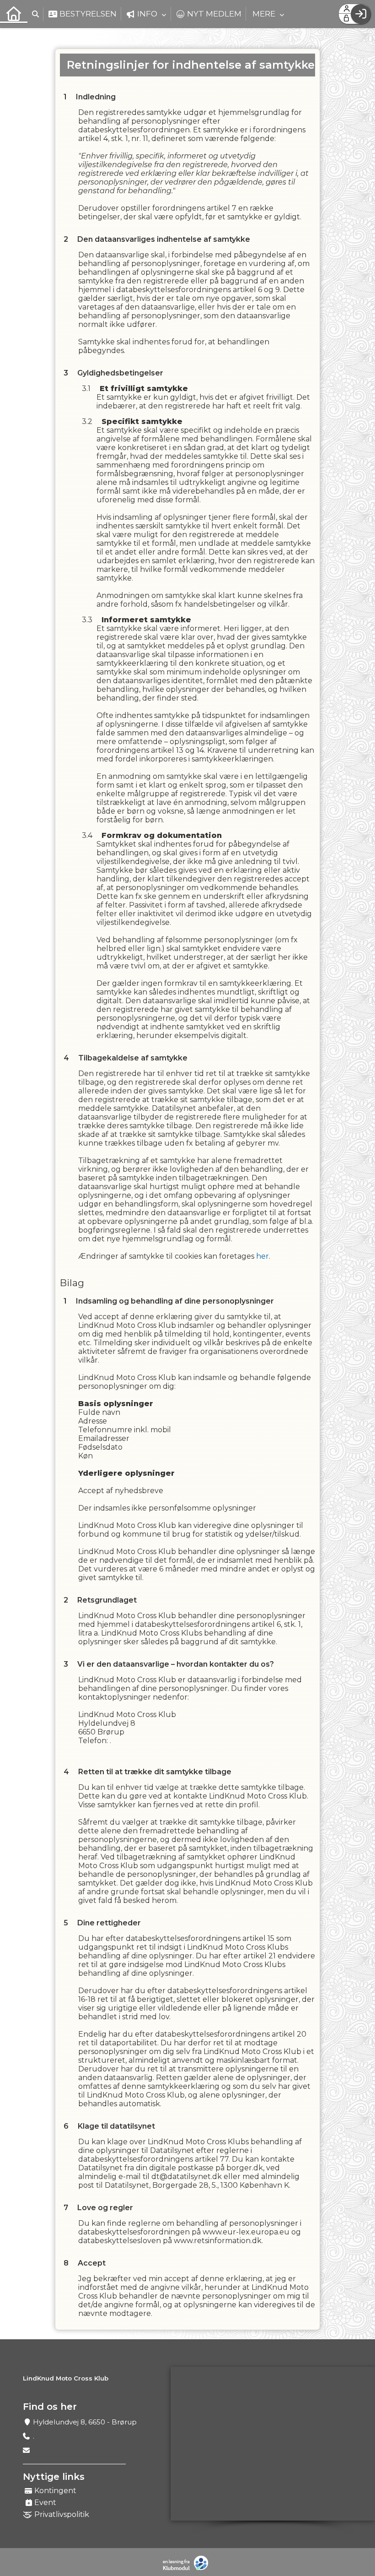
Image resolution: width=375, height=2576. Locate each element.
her (262, 1256)
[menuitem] (14, 14)
